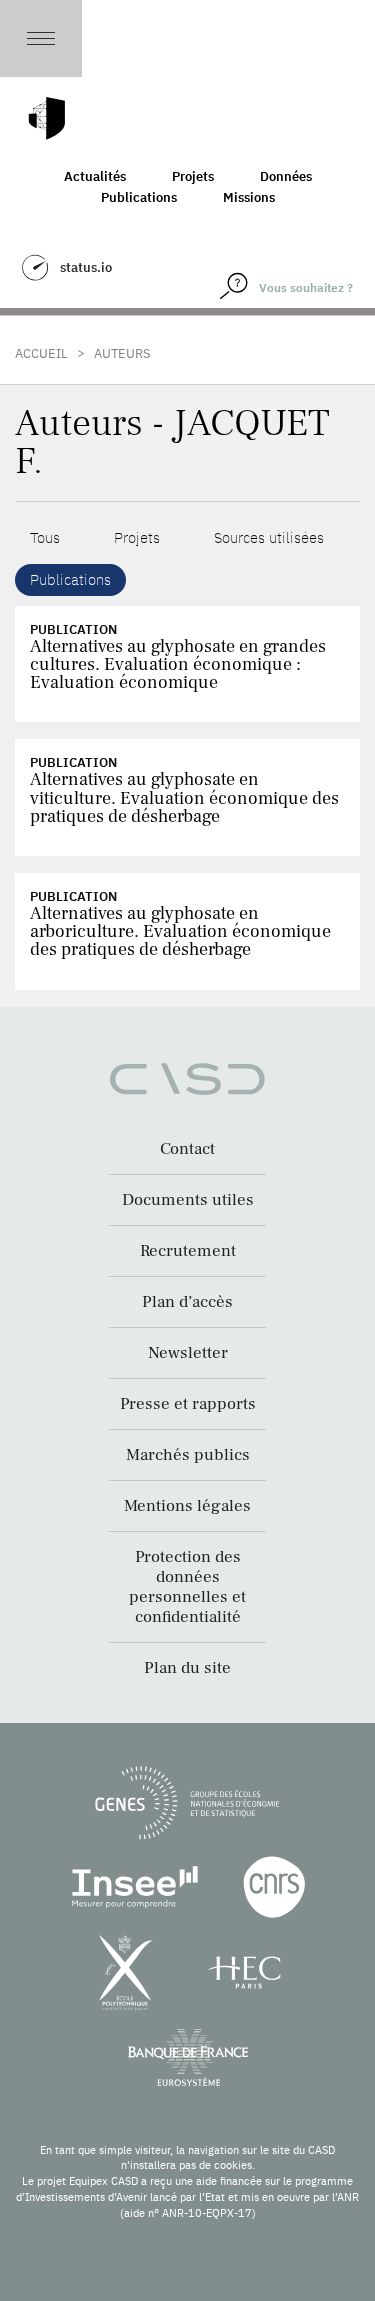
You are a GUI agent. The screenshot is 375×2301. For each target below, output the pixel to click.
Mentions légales (187, 1506)
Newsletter (188, 1353)
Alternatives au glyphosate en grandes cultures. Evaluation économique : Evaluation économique (178, 664)
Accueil (41, 353)
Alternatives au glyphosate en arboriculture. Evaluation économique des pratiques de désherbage (180, 931)
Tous (45, 537)
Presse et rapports (188, 1404)
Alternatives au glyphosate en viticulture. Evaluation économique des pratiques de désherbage (184, 797)
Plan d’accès (187, 1302)
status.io (86, 267)
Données (286, 176)
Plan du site (187, 1668)
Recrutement (188, 1251)
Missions (249, 197)
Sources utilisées (269, 537)
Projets (193, 176)
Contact (187, 1149)
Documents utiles (188, 1200)
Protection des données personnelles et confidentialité (187, 1587)
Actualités (95, 176)
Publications (139, 197)
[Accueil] (47, 118)
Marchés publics (188, 1455)
